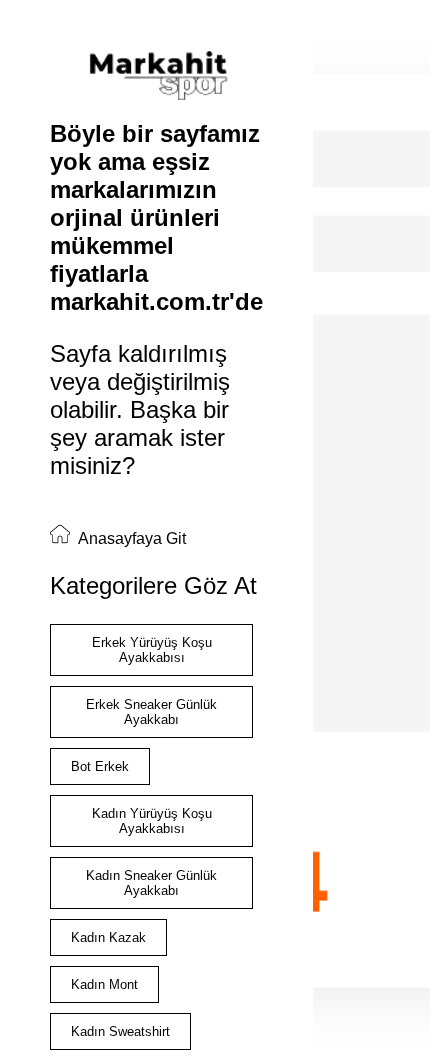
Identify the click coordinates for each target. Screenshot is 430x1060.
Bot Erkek (100, 766)
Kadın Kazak (108, 937)
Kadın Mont (104, 984)
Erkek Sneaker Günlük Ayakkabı (151, 712)
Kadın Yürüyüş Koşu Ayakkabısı (152, 821)
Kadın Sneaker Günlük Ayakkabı (151, 883)
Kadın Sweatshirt (120, 1031)
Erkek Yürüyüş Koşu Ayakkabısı (152, 650)
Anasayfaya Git (130, 538)
